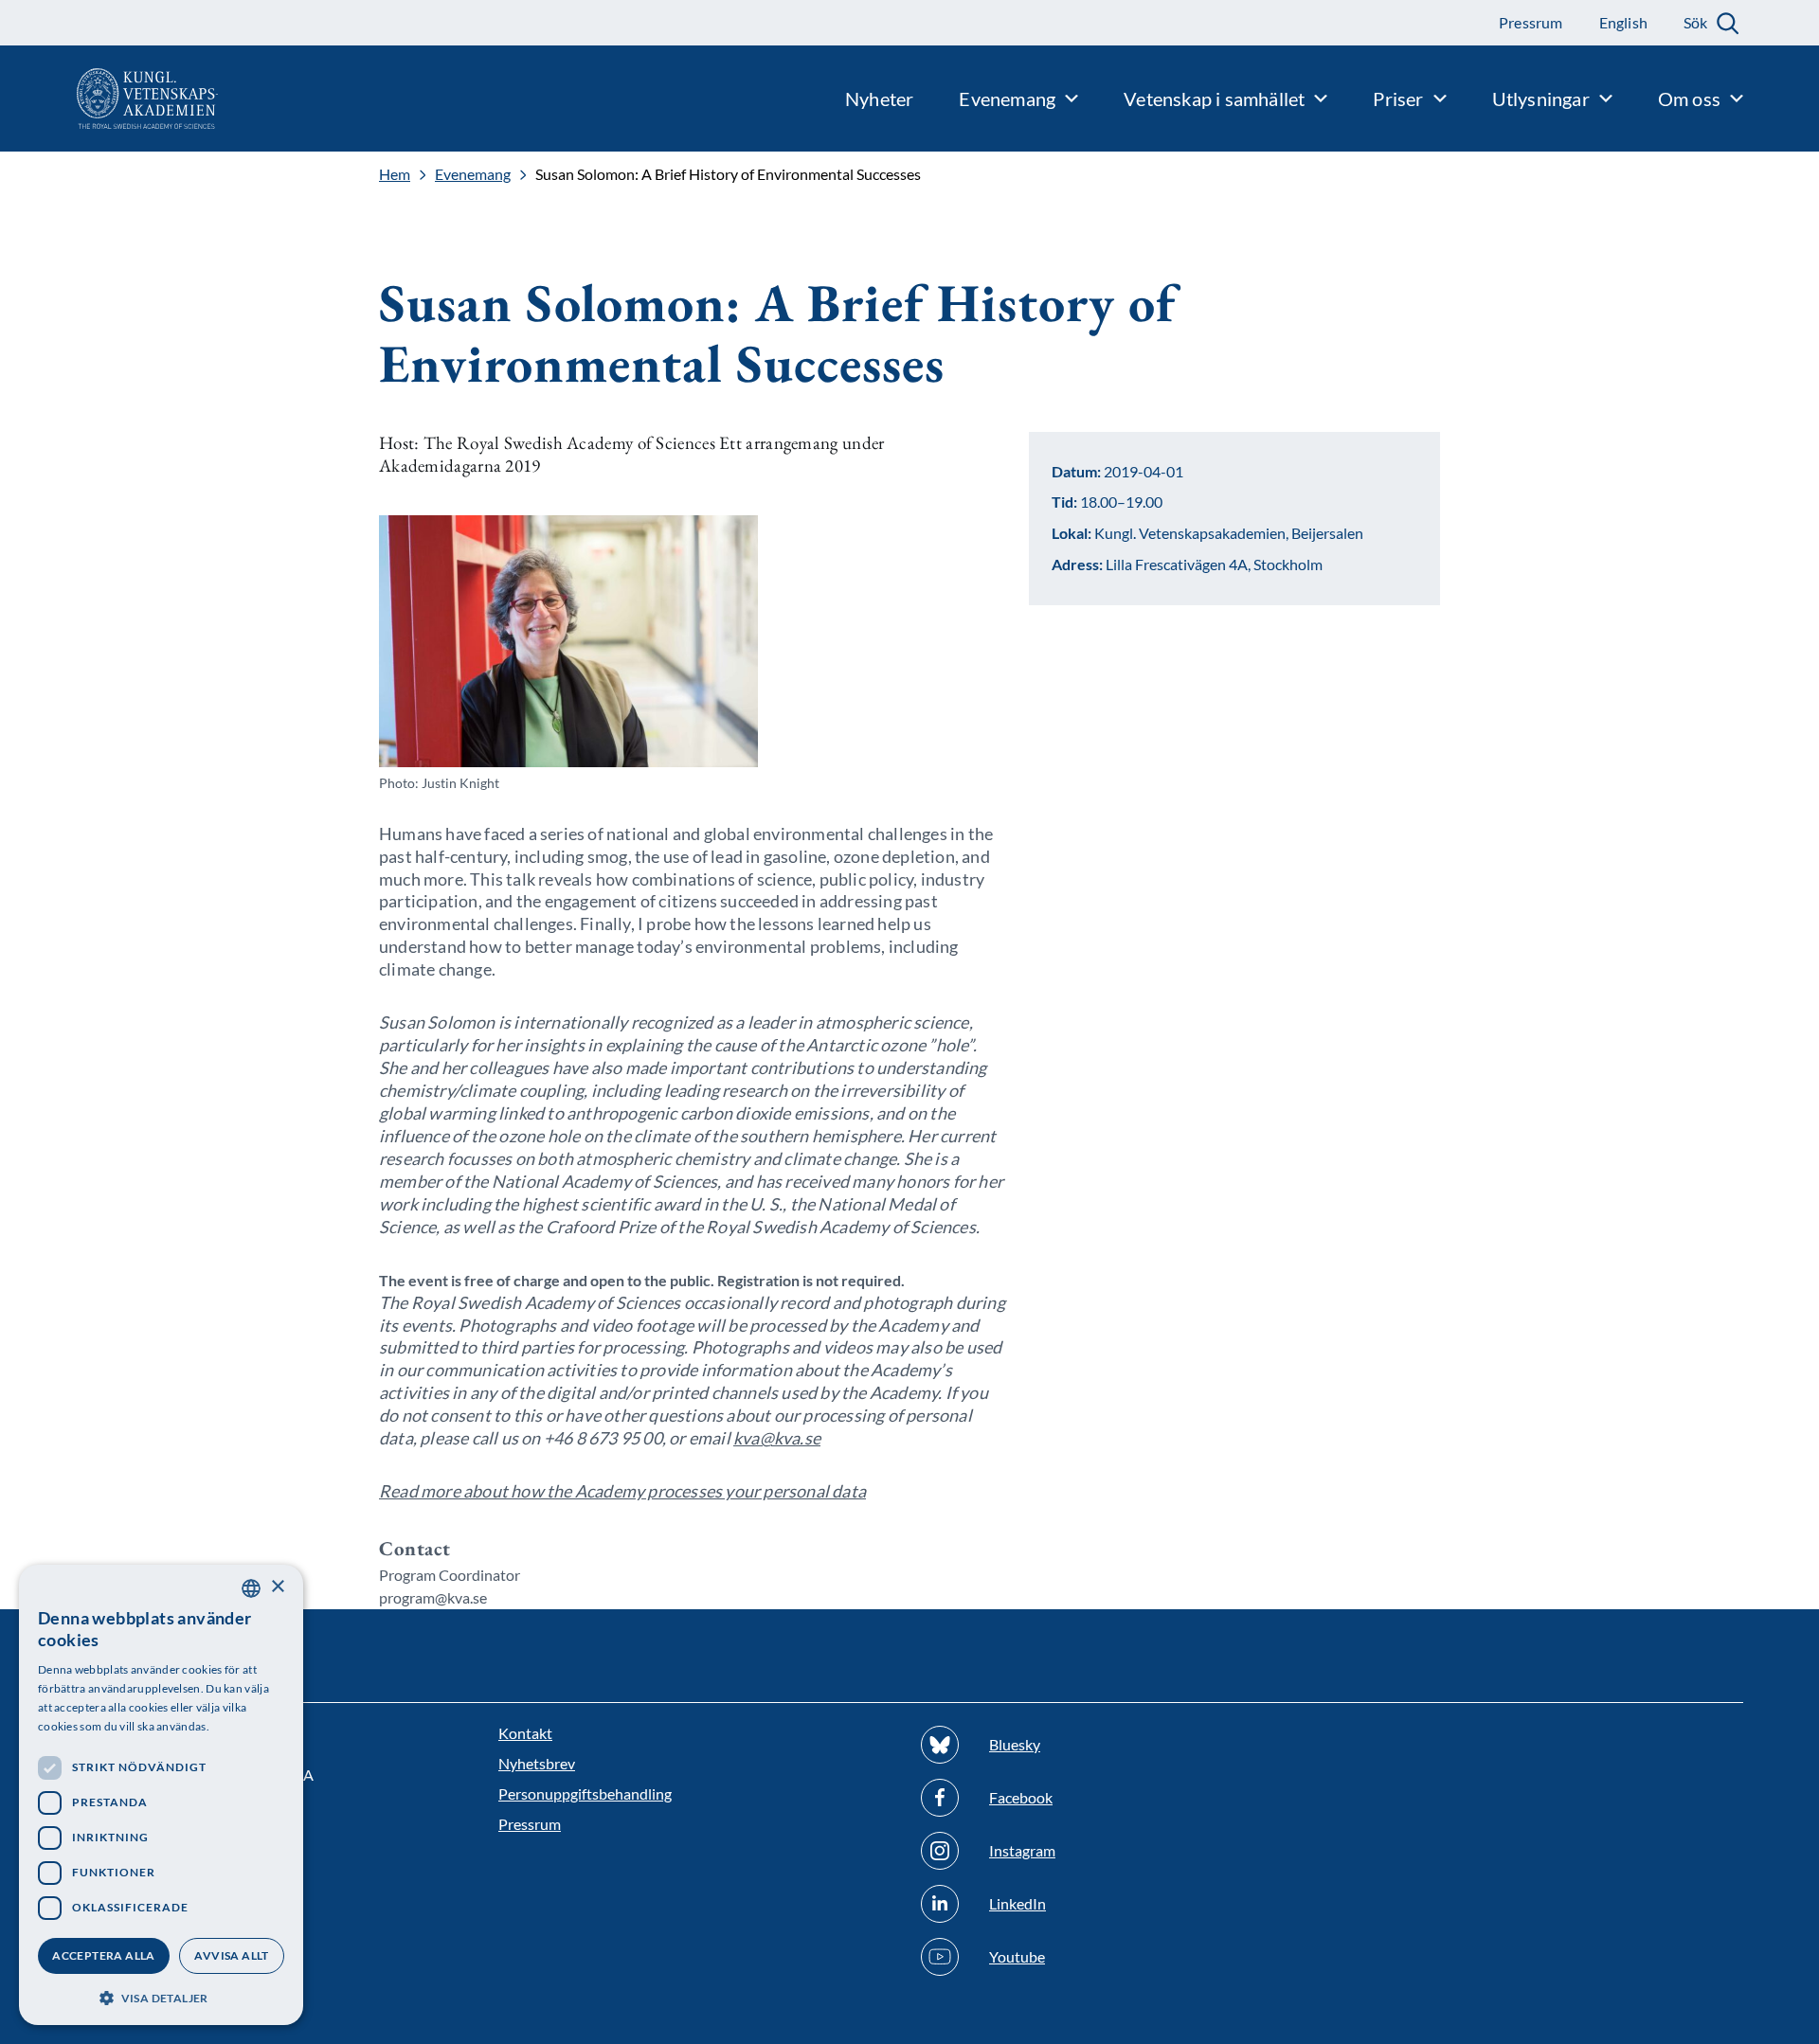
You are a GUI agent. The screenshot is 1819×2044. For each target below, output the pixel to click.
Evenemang (473, 174)
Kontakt (525, 1733)
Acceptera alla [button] (104, 1955)
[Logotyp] (109, 99)
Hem (395, 174)
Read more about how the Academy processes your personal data (622, 1491)
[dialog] (161, 1795)
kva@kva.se (777, 1438)
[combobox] (251, 1588)
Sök (1695, 22)
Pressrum (530, 1824)
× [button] (277, 1587)
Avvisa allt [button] (231, 1955)
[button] (161, 1996)
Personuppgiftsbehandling (585, 1793)
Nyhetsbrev (537, 1763)
